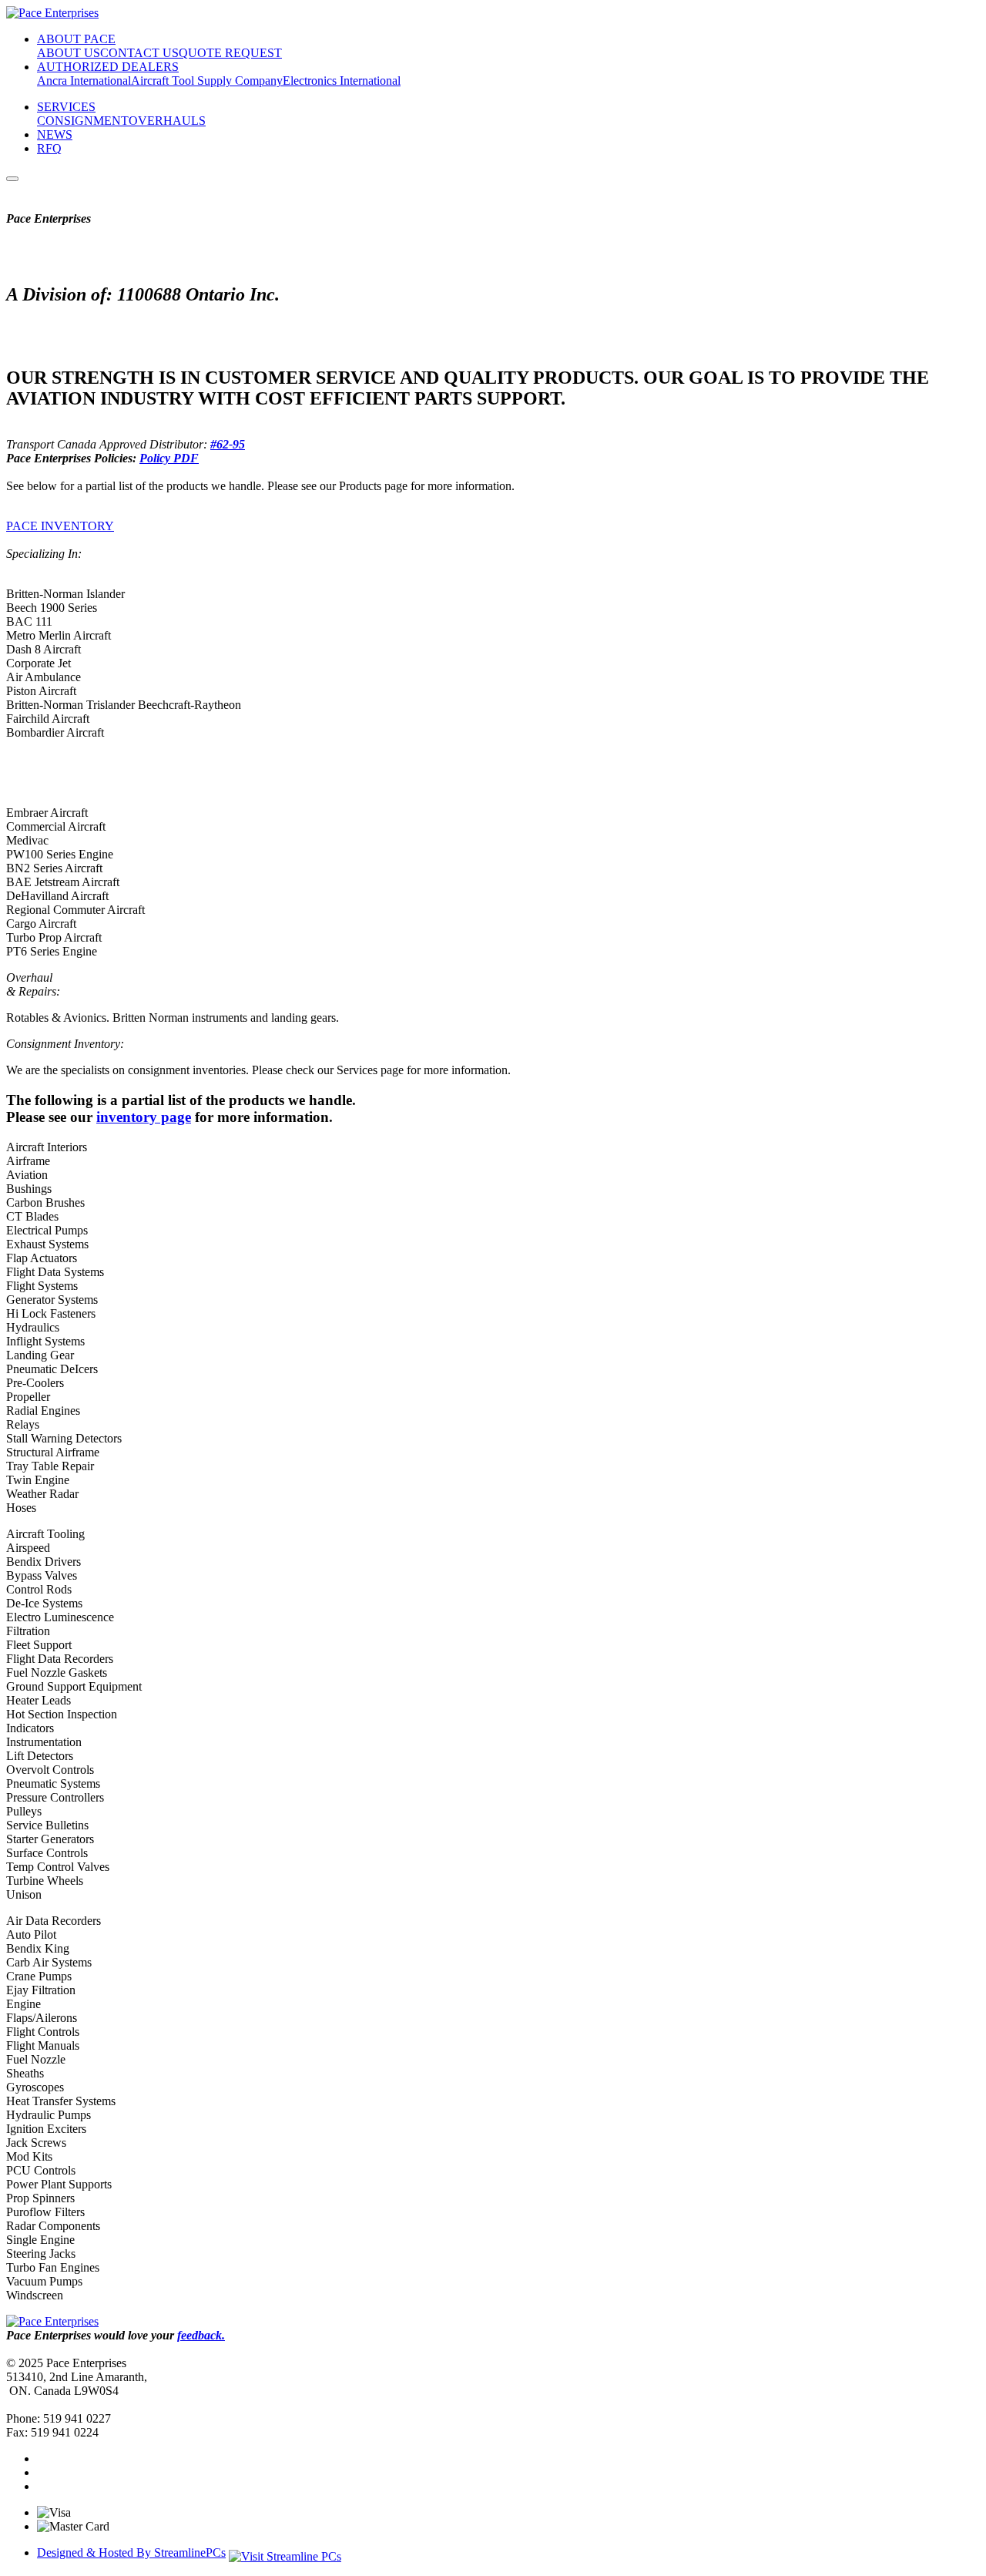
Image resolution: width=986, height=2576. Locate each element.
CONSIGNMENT (83, 121)
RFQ (49, 148)
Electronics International (342, 81)
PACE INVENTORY (60, 526)
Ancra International (84, 81)
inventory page (144, 1117)
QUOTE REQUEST (230, 53)
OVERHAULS (167, 121)
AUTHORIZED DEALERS (108, 67)
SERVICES (66, 107)
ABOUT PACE (76, 39)
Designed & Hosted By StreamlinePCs (131, 2552)
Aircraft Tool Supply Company (207, 81)
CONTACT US (139, 53)
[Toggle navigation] (12, 179)
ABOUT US (69, 53)
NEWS (55, 134)
